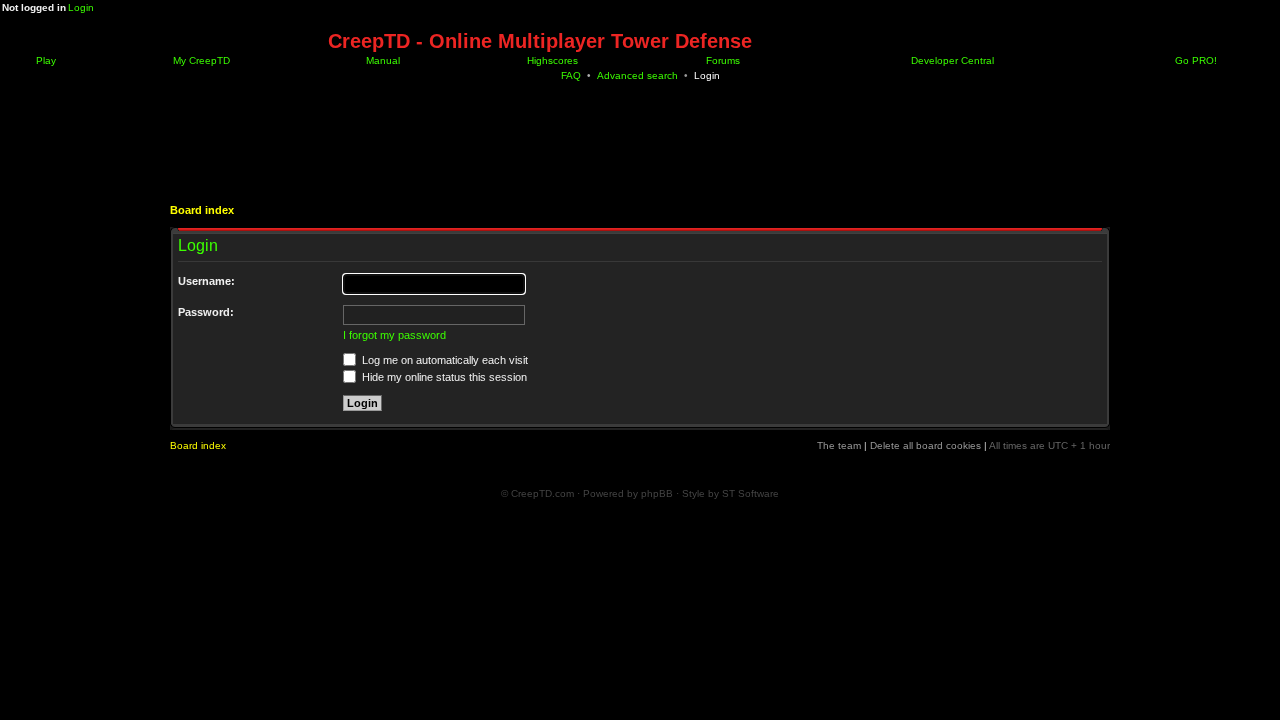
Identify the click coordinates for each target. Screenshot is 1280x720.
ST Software (750, 493)
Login (81, 7)
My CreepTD (200, 60)
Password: (206, 312)
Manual (381, 60)
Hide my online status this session (443, 377)
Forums (721, 60)
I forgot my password (394, 335)
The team (839, 445)
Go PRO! (1194, 60)
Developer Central (951, 60)
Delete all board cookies (925, 445)
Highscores (551, 60)
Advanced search (637, 75)
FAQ (571, 75)
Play (44, 60)
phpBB (657, 493)
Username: (206, 281)
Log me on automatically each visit (443, 360)
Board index (202, 210)
